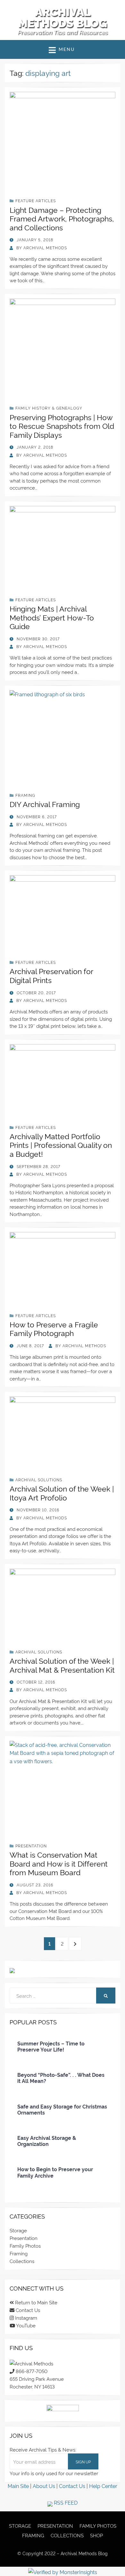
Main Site (18, 2486)
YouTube (25, 2325)
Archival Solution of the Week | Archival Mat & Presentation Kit (62, 1665)
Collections (22, 2261)
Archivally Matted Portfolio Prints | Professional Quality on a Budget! (61, 1145)
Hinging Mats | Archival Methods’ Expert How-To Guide (52, 617)
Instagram (25, 2318)
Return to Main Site (36, 2302)
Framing (25, 795)
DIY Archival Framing (45, 804)
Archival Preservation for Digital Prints (51, 975)
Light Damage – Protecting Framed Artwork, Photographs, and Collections (62, 218)
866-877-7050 (31, 2371)
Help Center (103, 2486)
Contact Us (27, 2310)
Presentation (31, 1846)
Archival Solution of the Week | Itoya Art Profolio (62, 1493)
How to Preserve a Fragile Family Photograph (54, 1329)
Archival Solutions (39, 1480)
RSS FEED (65, 2502)
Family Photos (25, 2246)
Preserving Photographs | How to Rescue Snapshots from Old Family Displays (62, 426)
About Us (44, 2486)
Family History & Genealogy (49, 408)
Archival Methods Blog (63, 18)
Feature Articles (36, 200)
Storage (18, 2230)
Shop (96, 2535)
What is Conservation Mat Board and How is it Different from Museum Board (59, 1863)
